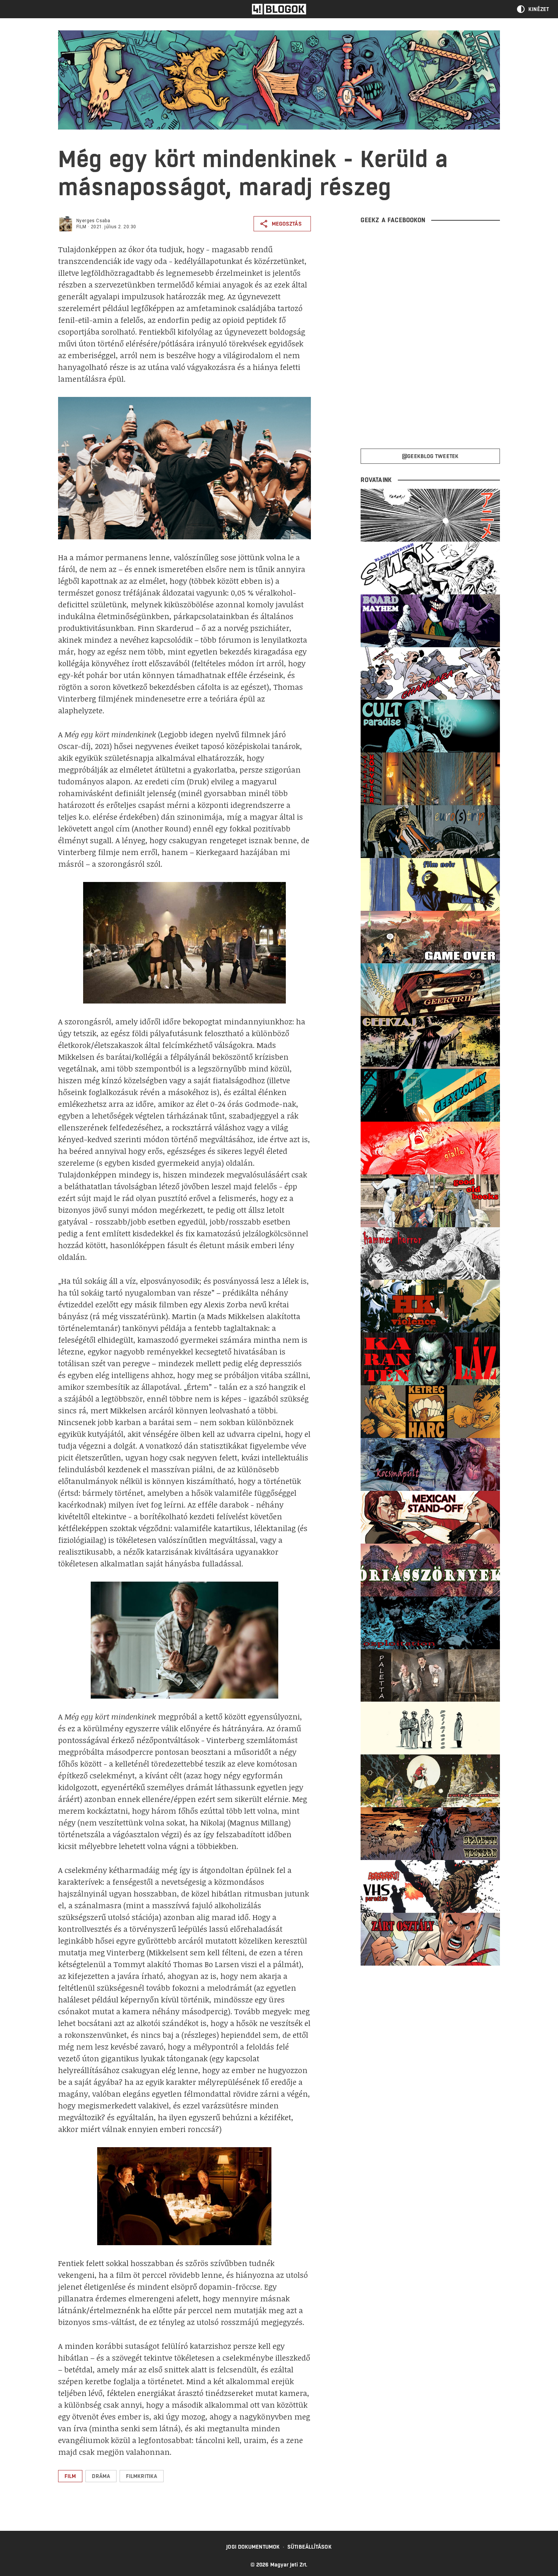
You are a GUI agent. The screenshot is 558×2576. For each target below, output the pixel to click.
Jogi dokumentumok (253, 2547)
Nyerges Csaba (93, 221)
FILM (81, 227)
